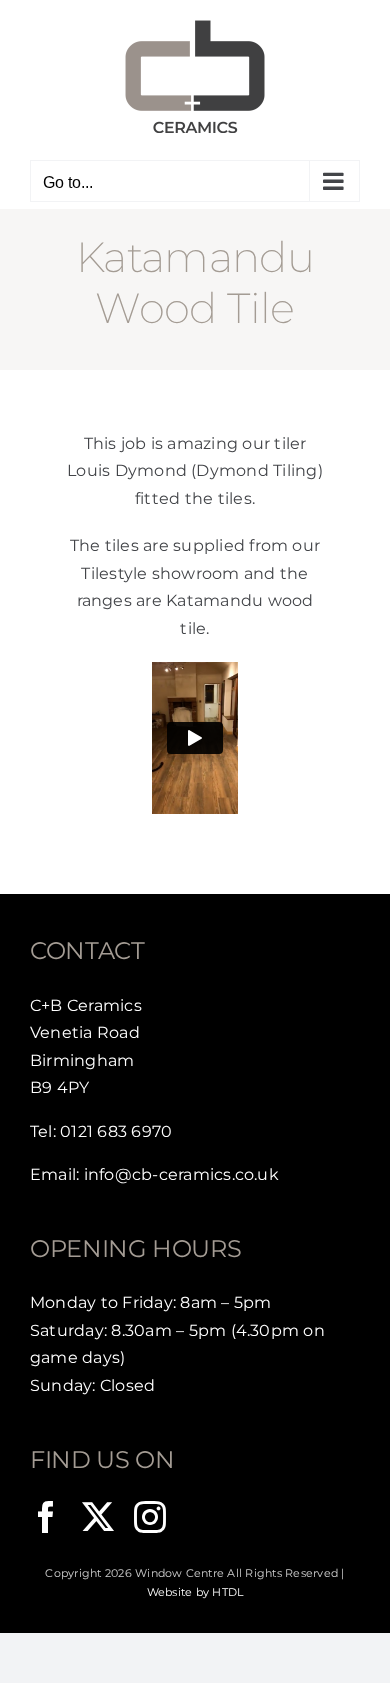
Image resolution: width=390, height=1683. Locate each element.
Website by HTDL (195, 1592)
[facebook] (46, 1517)
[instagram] (150, 1517)
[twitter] (98, 1517)
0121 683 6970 (116, 1131)
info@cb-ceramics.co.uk (181, 1174)
